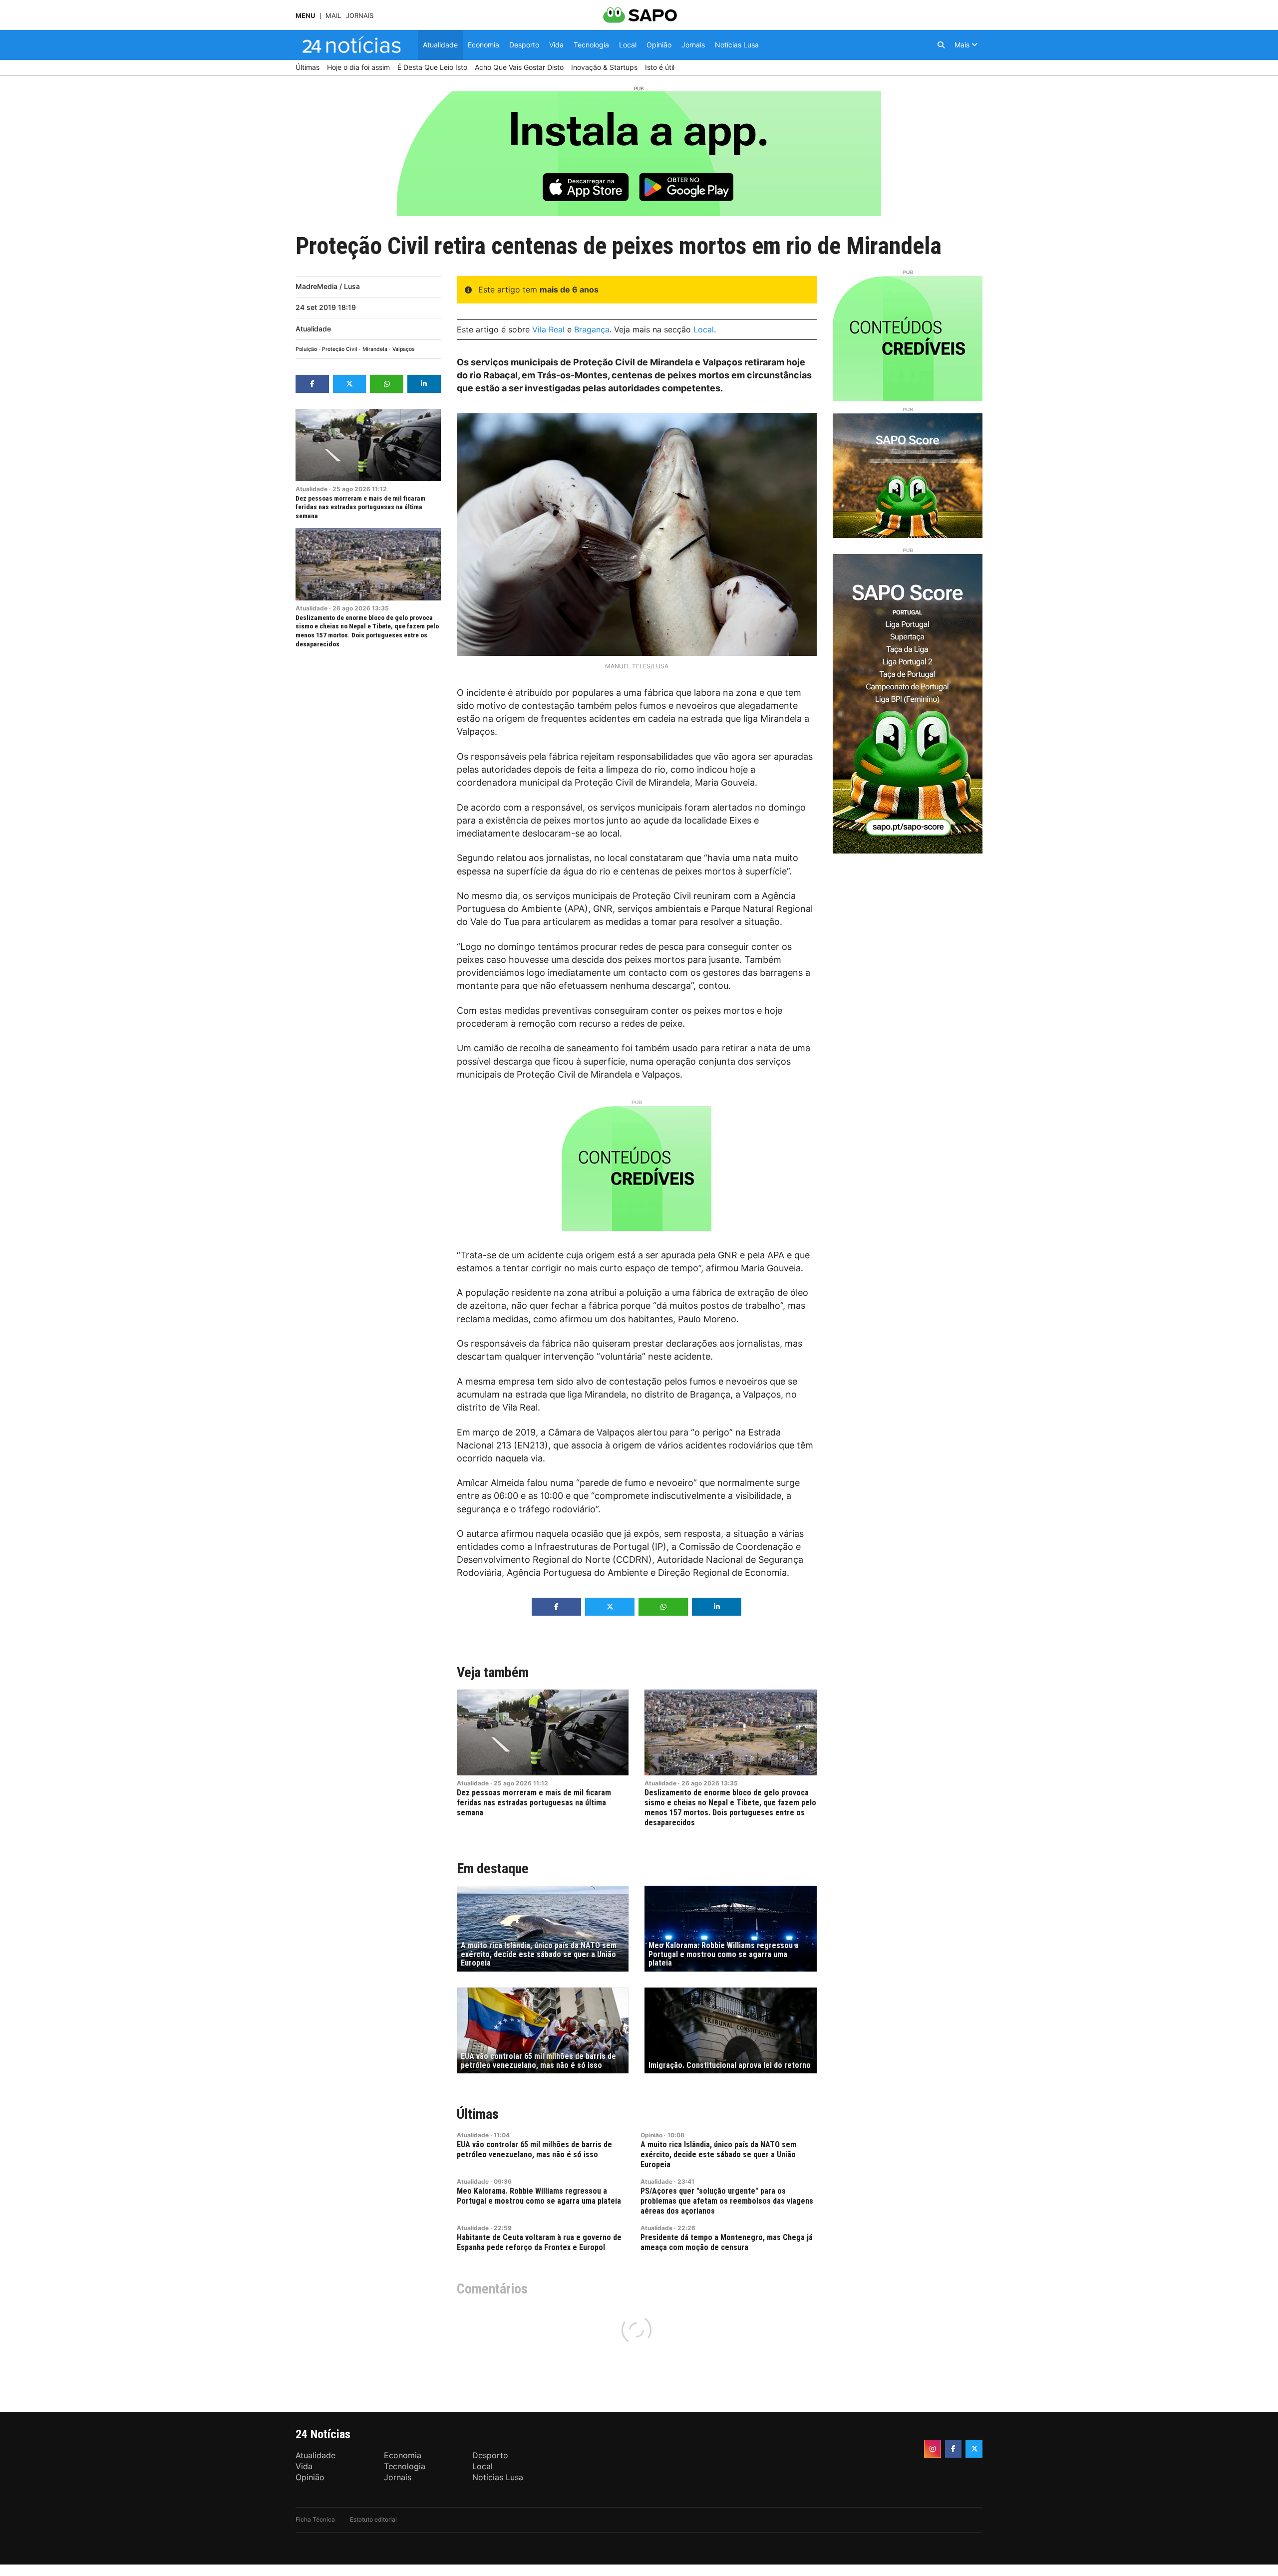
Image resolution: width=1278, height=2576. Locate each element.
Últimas (478, 2114)
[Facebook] (954, 2449)
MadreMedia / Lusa (328, 286)
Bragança (592, 329)
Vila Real (548, 329)
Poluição (306, 349)
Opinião (651, 2135)
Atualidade (313, 329)
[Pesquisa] (941, 45)
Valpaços (404, 349)
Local (704, 329)
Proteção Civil (340, 349)
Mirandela (375, 349)
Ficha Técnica (315, 2519)
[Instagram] (933, 2449)
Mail (333, 16)
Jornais (360, 16)
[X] (974, 2449)
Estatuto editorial (373, 2519)
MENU (305, 16)
